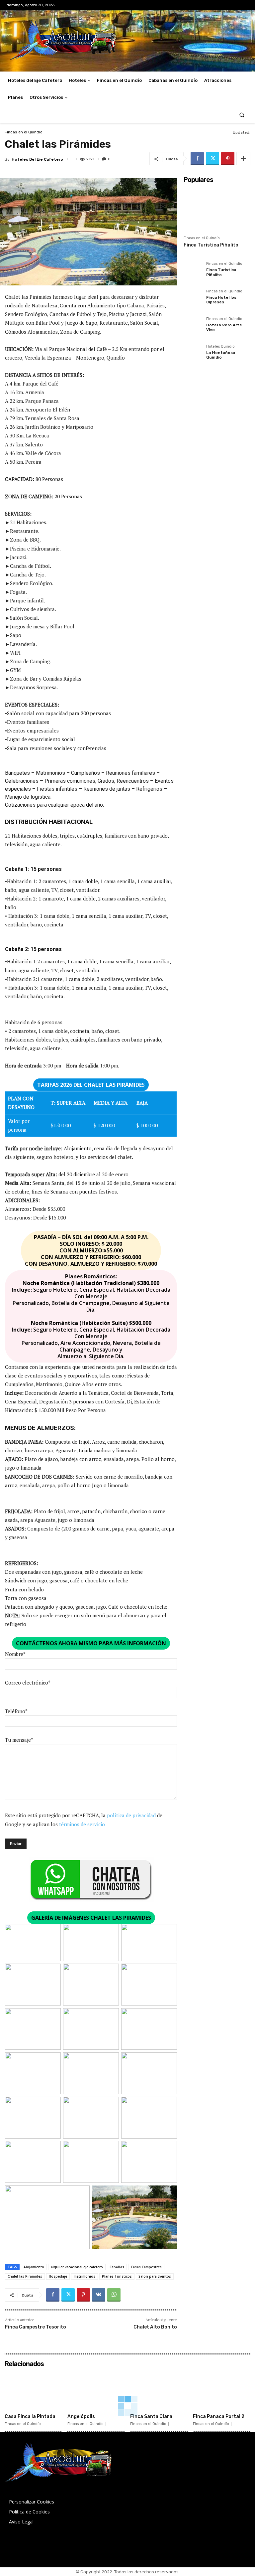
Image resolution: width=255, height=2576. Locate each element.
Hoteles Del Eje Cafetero (37, 159)
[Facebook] (197, 159)
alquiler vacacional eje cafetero (77, 2267)
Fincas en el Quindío (24, 132)
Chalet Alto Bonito (155, 2327)
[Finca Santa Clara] (159, 2390)
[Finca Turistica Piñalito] (217, 209)
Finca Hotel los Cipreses (221, 300)
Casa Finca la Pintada (30, 2416)
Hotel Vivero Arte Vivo (224, 327)
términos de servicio (82, 1824)
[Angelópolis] (96, 2390)
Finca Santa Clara (151, 2416)
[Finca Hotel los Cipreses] (193, 299)
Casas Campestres (146, 2267)
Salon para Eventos (155, 2276)
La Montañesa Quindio (221, 355)
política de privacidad (131, 1815)
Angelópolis (81, 2416)
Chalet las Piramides (25, 2276)
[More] (243, 159)
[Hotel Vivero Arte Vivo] (193, 326)
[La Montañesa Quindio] (193, 354)
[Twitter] (212, 159)
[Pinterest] (228, 159)
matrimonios (85, 2276)
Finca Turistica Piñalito (211, 245)
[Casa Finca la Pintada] (33, 2390)
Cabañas (117, 2267)
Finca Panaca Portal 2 (219, 2416)
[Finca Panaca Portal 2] (222, 2390)
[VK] (99, 2295)
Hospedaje (58, 2276)
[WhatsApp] (114, 2295)
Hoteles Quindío (220, 347)
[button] (242, 115)
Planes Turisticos (117, 2276)
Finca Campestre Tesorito (36, 2327)
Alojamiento (34, 2267)
